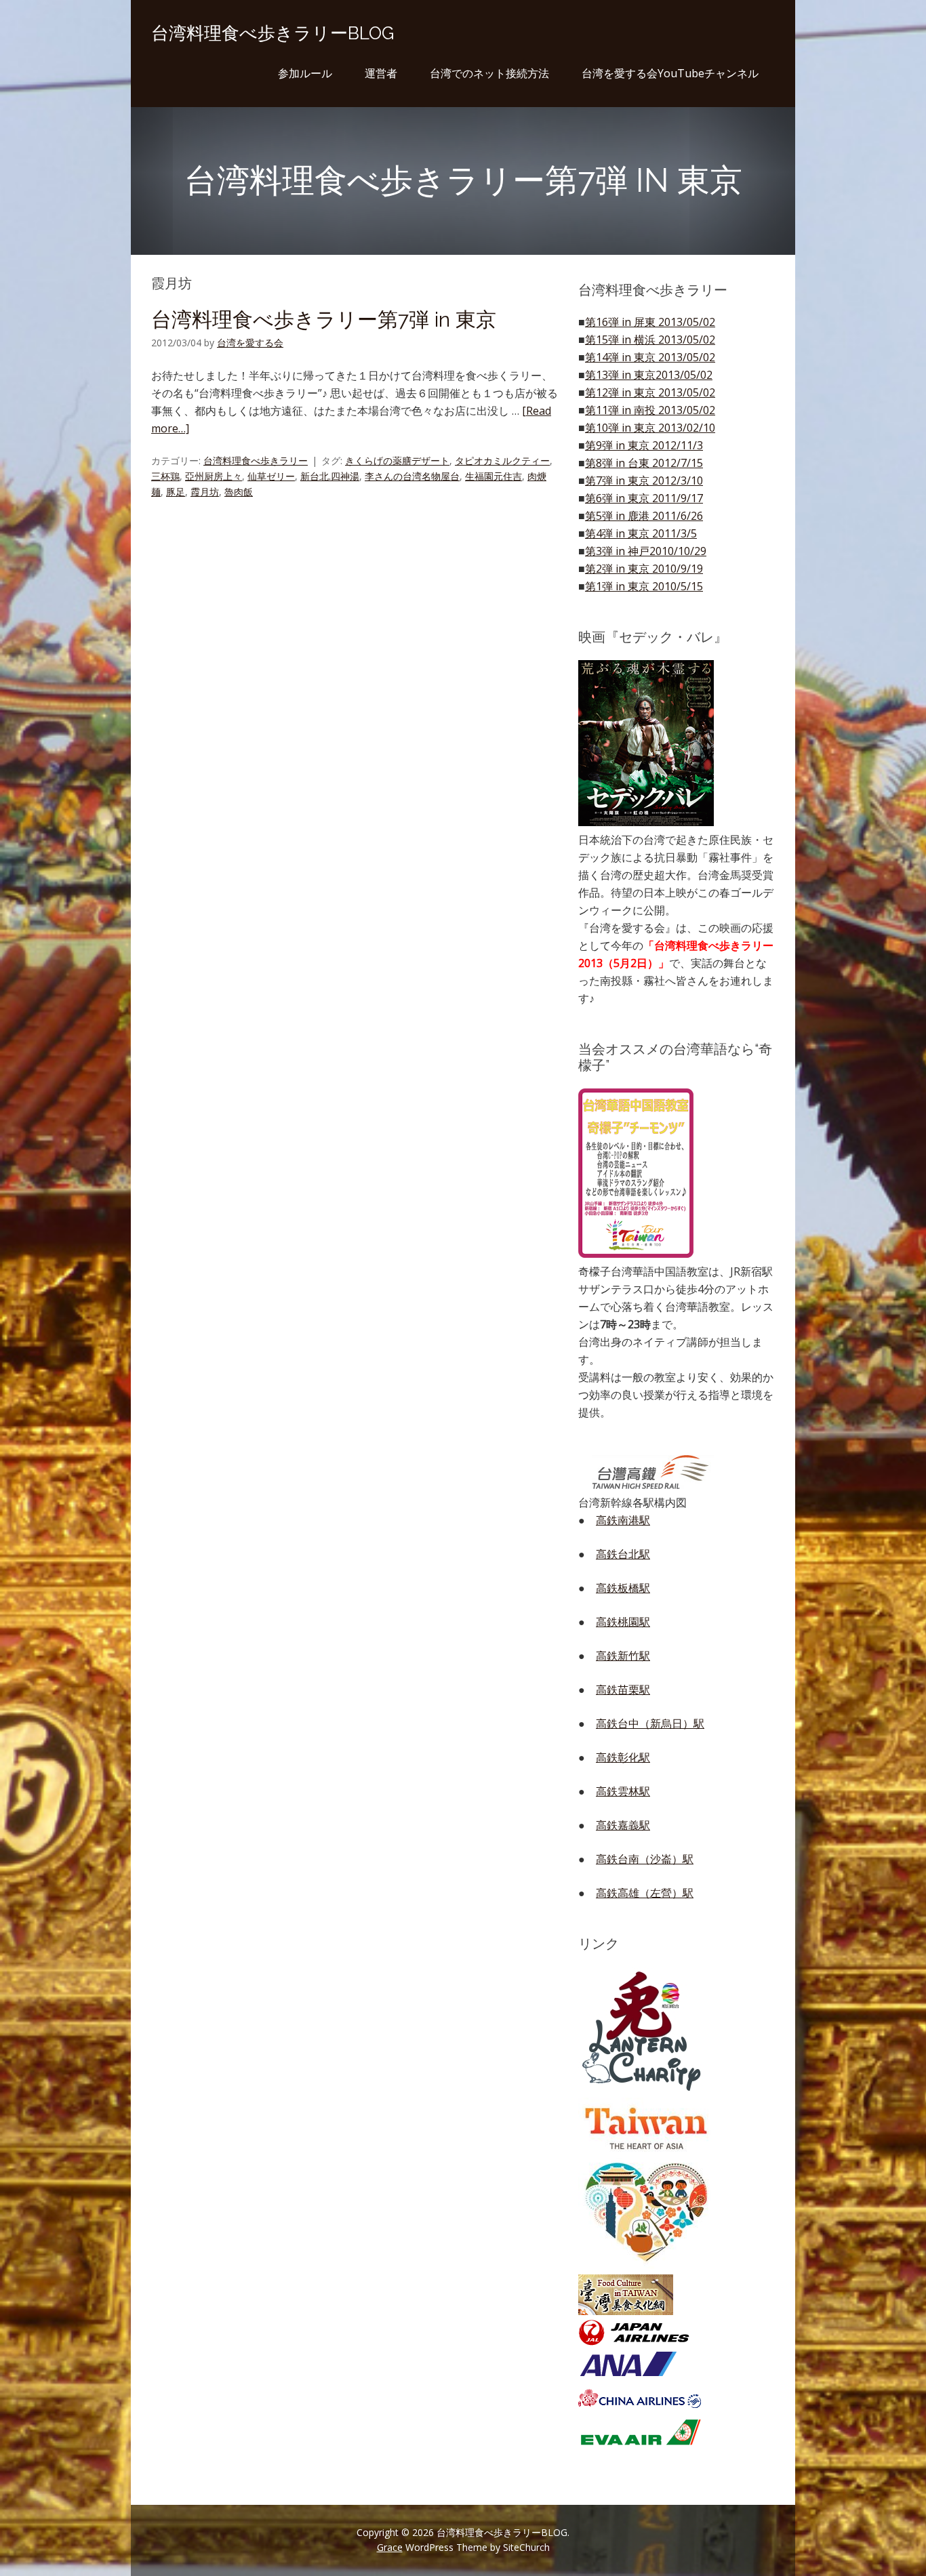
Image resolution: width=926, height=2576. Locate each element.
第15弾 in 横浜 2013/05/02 (650, 340)
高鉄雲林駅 (623, 1791)
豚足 (176, 492)
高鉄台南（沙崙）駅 (645, 1859)
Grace (390, 2547)
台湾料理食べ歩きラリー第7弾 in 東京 (324, 320)
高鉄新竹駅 (623, 1656)
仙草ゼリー (271, 476)
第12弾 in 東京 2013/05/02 (650, 392)
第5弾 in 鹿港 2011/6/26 (644, 516)
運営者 (381, 73)
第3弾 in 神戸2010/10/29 (646, 551)
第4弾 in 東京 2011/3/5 (641, 533)
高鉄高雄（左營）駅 (645, 1893)
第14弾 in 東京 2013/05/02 (650, 357)
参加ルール (305, 73)
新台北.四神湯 (330, 476)
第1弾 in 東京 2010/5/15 (644, 586)
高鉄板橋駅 (623, 1588)
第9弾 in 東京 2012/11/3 (644, 445)
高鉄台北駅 (623, 1554)
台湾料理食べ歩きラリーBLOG (273, 33)
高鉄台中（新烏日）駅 (650, 1723)
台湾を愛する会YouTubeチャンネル (670, 73)
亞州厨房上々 (214, 476)
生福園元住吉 (494, 476)
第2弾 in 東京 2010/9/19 (644, 569)
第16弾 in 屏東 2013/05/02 (650, 322)
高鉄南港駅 (623, 1520)
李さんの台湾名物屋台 (412, 476)
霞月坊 (205, 492)
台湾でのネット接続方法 (489, 73)
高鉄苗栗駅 (623, 1690)
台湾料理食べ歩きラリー (256, 461)
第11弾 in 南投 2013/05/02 (650, 410)
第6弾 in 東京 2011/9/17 (644, 498)
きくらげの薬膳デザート (397, 461)
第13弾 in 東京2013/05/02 (649, 375)
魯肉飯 (239, 492)
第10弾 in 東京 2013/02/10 (650, 428)
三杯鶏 (165, 476)
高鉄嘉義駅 (623, 1825)
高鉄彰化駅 (623, 1757)
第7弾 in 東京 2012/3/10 (644, 481)
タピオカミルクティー (502, 461)
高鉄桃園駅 (623, 1622)
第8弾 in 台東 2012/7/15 (644, 463)
